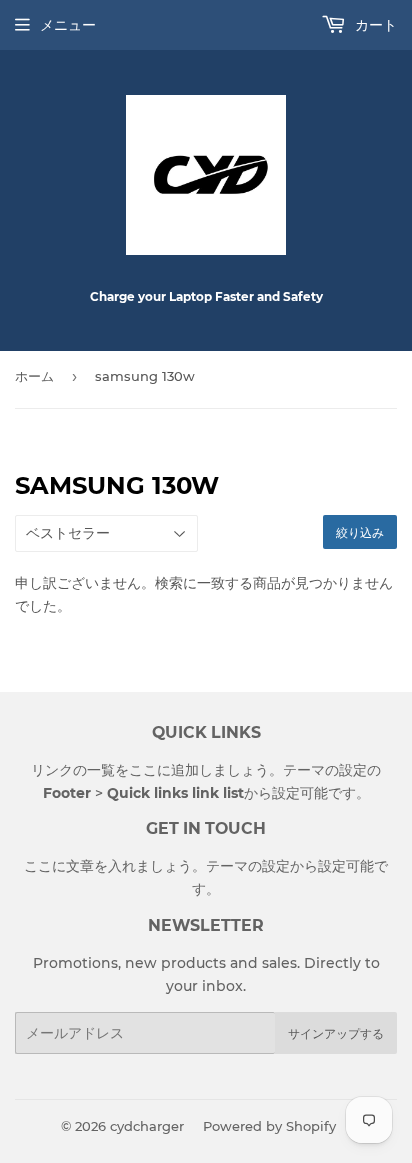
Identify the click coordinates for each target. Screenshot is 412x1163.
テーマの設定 (325, 770)
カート (374, 25)
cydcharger (147, 1126)
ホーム (34, 376)
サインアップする (336, 1033)
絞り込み (360, 532)
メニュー (68, 25)
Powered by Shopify (269, 1126)
